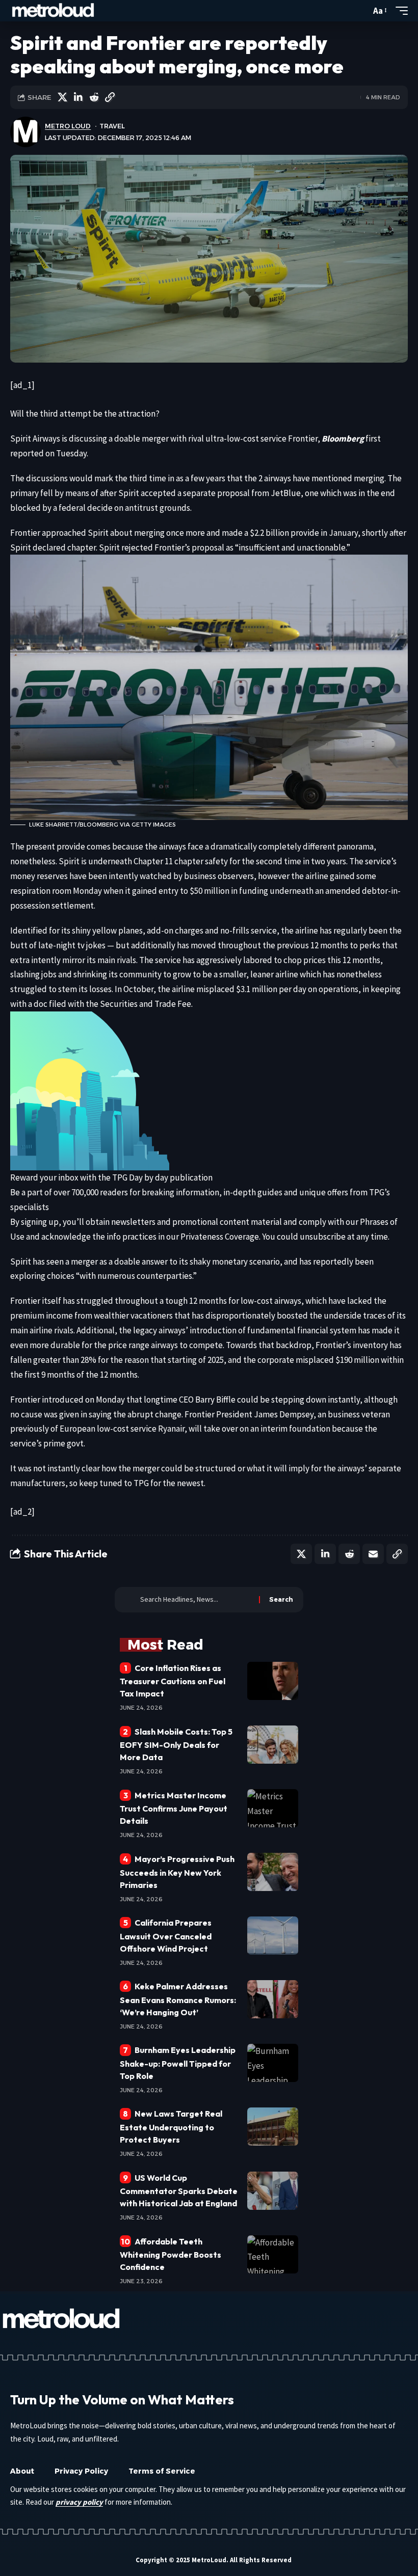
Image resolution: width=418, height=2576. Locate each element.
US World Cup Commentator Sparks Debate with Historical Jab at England (179, 2190)
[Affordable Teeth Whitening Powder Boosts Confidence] (273, 2254)
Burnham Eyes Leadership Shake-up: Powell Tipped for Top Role (178, 2063)
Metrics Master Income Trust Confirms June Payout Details (174, 1808)
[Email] (373, 1554)
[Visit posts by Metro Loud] (25, 132)
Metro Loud (68, 126)
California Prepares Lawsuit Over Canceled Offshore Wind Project (166, 1935)
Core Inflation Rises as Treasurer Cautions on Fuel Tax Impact (173, 1681)
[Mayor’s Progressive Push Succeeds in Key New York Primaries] (273, 1872)
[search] (360, 11)
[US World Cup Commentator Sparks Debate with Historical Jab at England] (273, 2191)
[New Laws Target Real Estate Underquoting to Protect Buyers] (273, 2127)
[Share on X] (62, 97)
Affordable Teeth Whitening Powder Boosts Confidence (171, 2254)
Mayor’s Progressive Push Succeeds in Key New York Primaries (177, 1872)
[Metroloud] (53, 11)
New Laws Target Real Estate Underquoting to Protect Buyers (171, 2126)
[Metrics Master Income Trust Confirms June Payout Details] (273, 1808)
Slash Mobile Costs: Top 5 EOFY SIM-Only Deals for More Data (176, 1744)
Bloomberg (343, 439)
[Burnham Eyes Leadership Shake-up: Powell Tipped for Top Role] (273, 2063)
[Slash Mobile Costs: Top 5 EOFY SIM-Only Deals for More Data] (273, 1745)
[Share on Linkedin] (78, 97)
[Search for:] (196, 1600)
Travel (112, 126)
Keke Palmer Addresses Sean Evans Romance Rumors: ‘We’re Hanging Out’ (178, 1999)
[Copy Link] (110, 97)
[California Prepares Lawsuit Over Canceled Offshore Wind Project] (273, 1936)
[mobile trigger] (399, 11)
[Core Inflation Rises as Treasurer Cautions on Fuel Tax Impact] (273, 1681)
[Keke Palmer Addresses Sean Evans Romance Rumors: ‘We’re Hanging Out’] (273, 1999)
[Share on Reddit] (94, 97)
